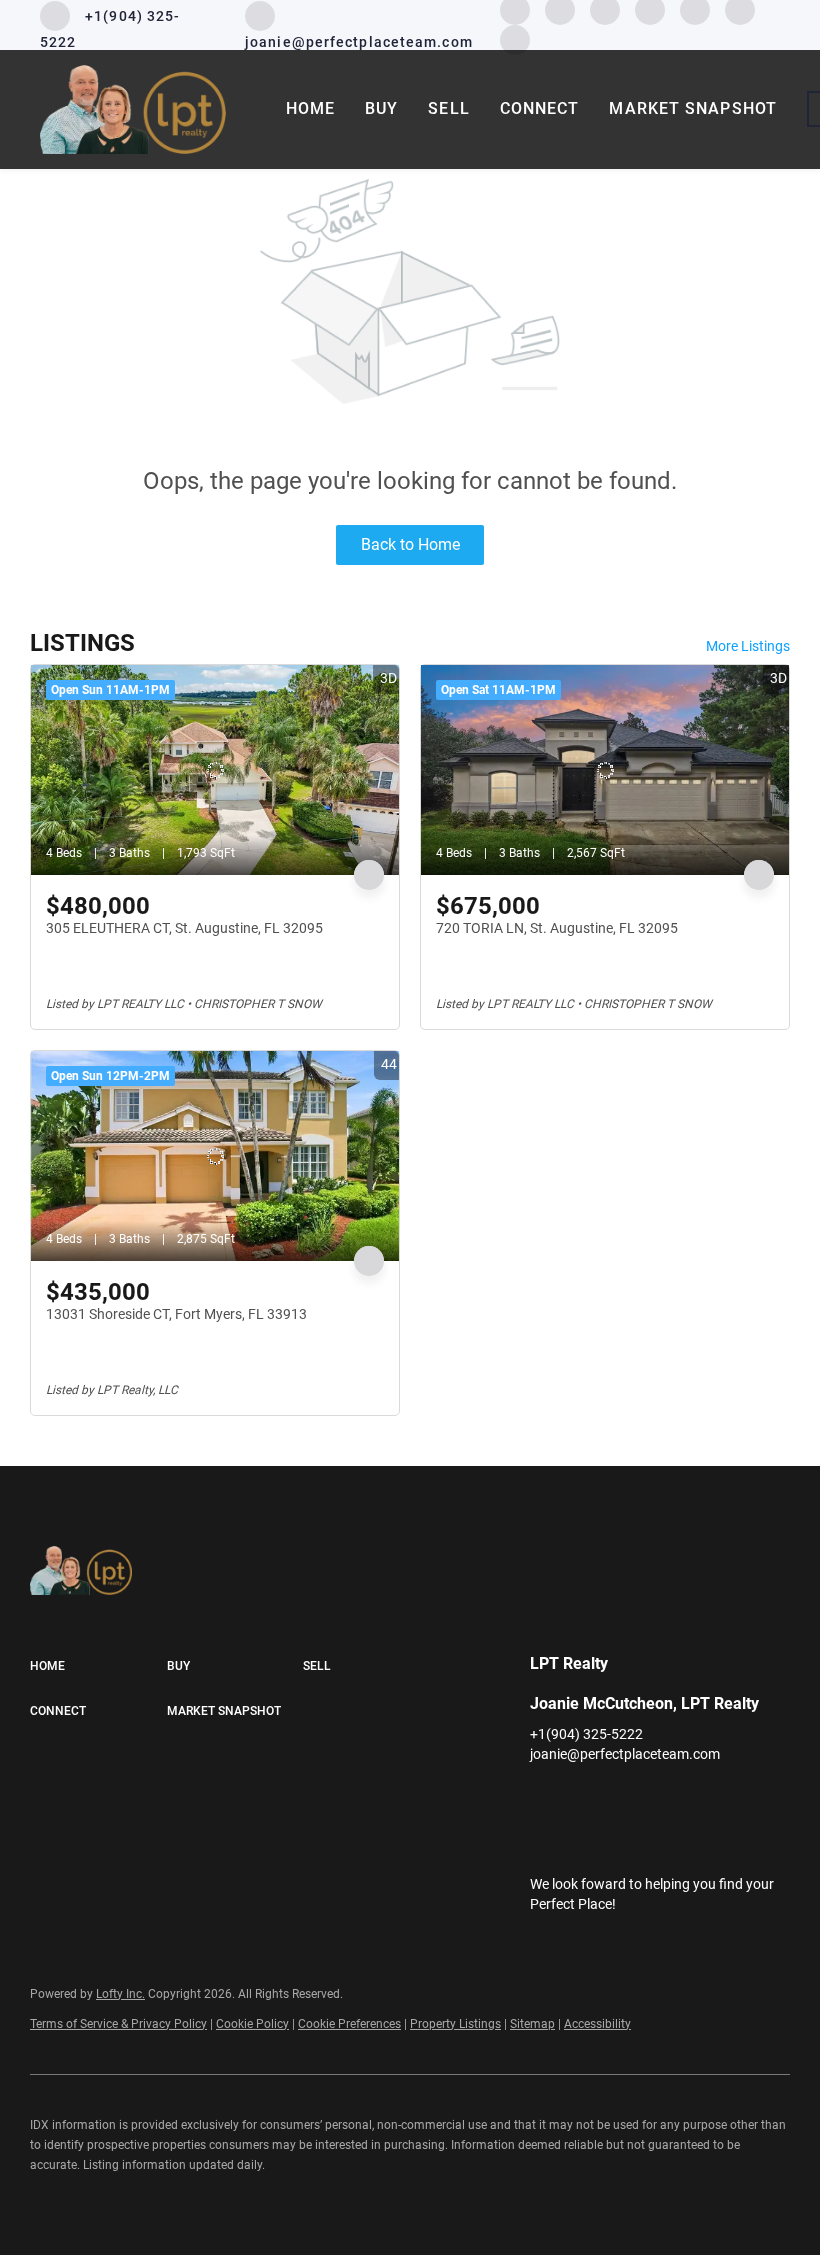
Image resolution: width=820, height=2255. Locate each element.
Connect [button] (540, 108)
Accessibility (597, 2024)
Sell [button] (448, 108)
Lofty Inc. (120, 1994)
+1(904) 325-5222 (586, 1734)
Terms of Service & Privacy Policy (118, 2024)
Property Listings (455, 2024)
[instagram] (665, 1799)
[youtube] (705, 1799)
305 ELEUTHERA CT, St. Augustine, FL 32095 (184, 928)
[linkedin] (585, 1799)
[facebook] (545, 1799)
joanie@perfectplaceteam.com (625, 1754)
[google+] (515, 38)
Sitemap (532, 2024)
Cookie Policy (252, 2024)
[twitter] (625, 1799)
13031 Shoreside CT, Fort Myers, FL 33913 (176, 1314)
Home (310, 108)
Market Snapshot (693, 108)
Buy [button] (381, 108)
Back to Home (410, 544)
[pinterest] (745, 1799)
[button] (98, 1667)
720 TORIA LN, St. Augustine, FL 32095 (557, 928)
